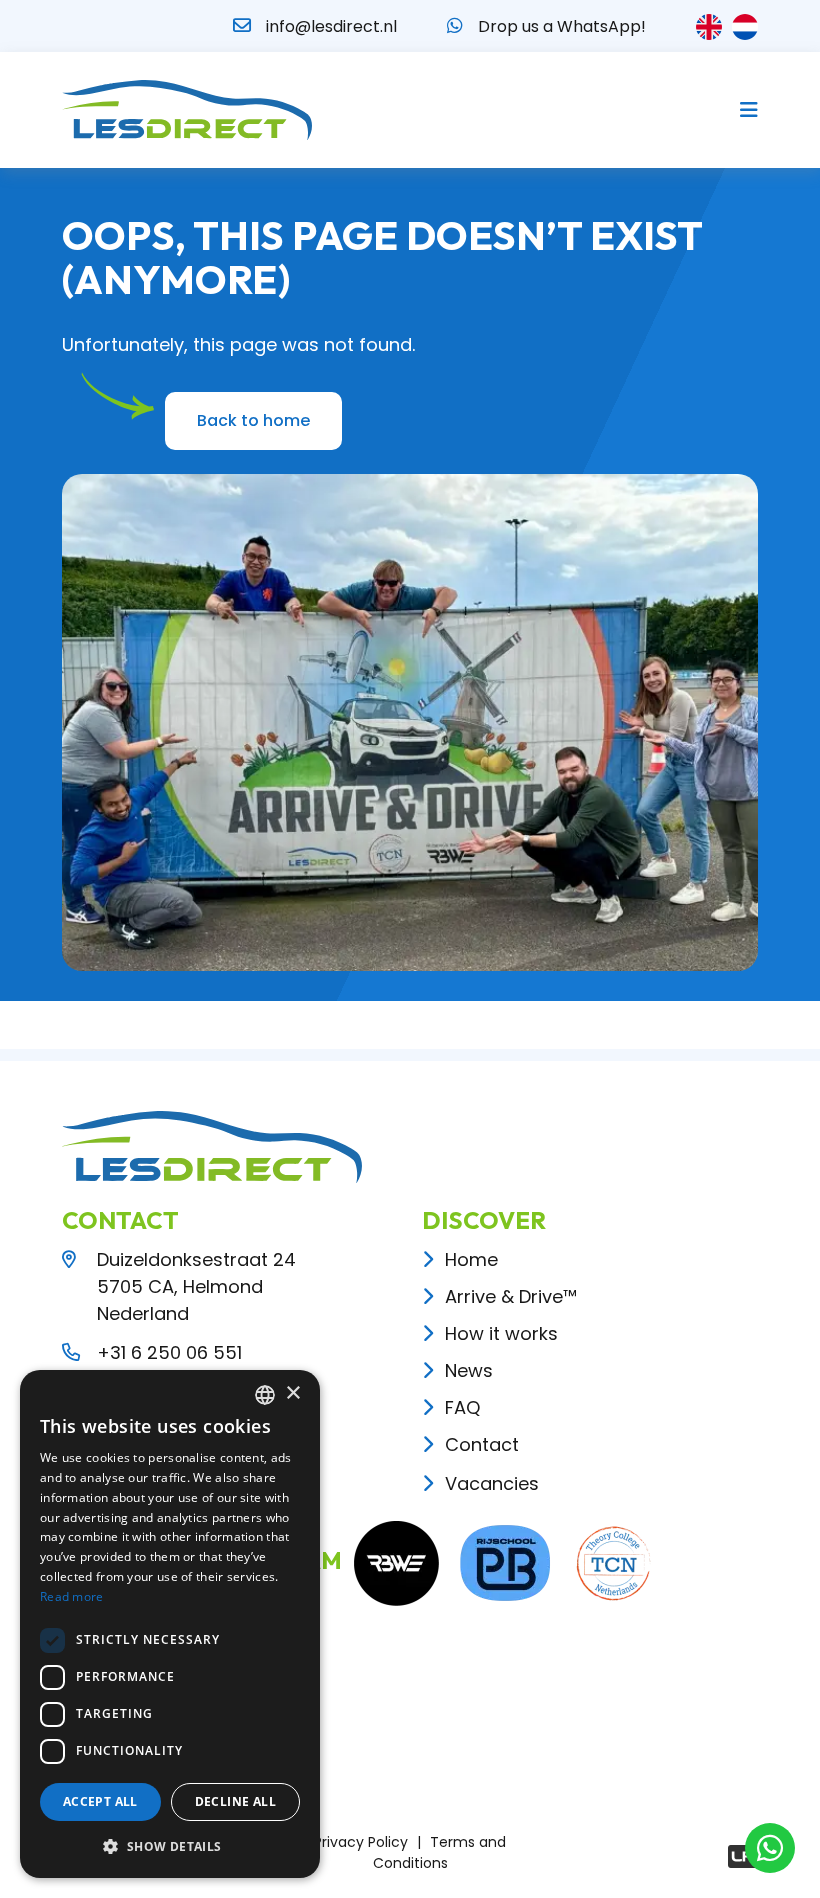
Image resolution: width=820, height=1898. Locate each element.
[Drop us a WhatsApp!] (455, 25)
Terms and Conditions (440, 1852)
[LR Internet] (743, 1856)
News (469, 1370)
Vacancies (492, 1483)
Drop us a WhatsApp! (562, 26)
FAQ (462, 1407)
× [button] (292, 1393)
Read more (72, 1596)
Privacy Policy (361, 1842)
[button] (170, 1846)
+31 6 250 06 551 (169, 1352)
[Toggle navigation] (743, 110)
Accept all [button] (100, 1801)
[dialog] (170, 1624)
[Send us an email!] (242, 25)
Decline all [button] (235, 1801)
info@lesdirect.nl (331, 26)
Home (471, 1259)
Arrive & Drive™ (511, 1296)
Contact (482, 1444)
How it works (501, 1333)
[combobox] (265, 1395)
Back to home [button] (253, 420)
